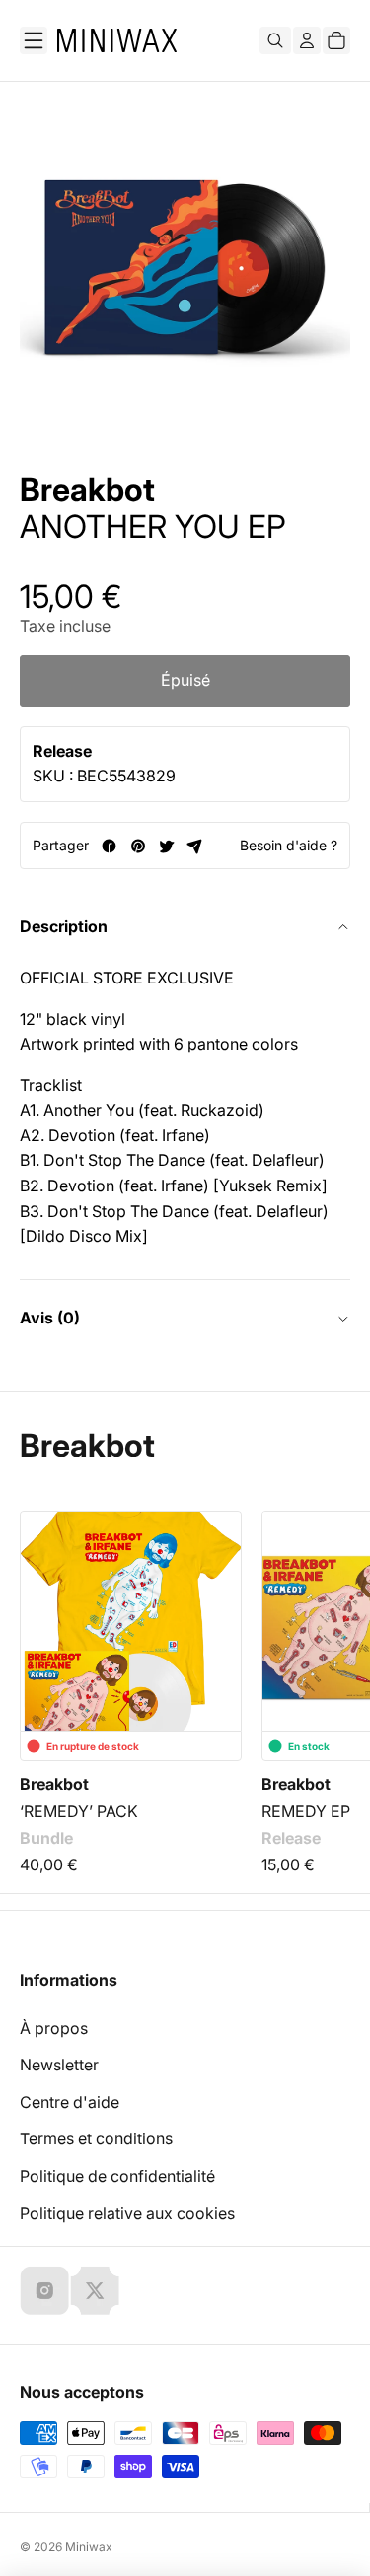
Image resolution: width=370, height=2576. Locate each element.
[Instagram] (44, 2290)
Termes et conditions (96, 2138)
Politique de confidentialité (117, 2176)
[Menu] (34, 40)
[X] (95, 2290)
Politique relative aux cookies (127, 2213)
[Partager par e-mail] (195, 846)
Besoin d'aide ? (289, 845)
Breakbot (87, 490)
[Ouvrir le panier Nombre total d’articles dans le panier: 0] (336, 40)
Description (64, 926)
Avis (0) (50, 1318)
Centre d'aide (70, 2102)
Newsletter (59, 2065)
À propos (54, 2028)
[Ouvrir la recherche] (275, 40)
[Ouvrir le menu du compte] (307, 40)
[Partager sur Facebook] (109, 846)
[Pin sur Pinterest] (138, 846)
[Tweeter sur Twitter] (166, 846)
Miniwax (89, 2547)
